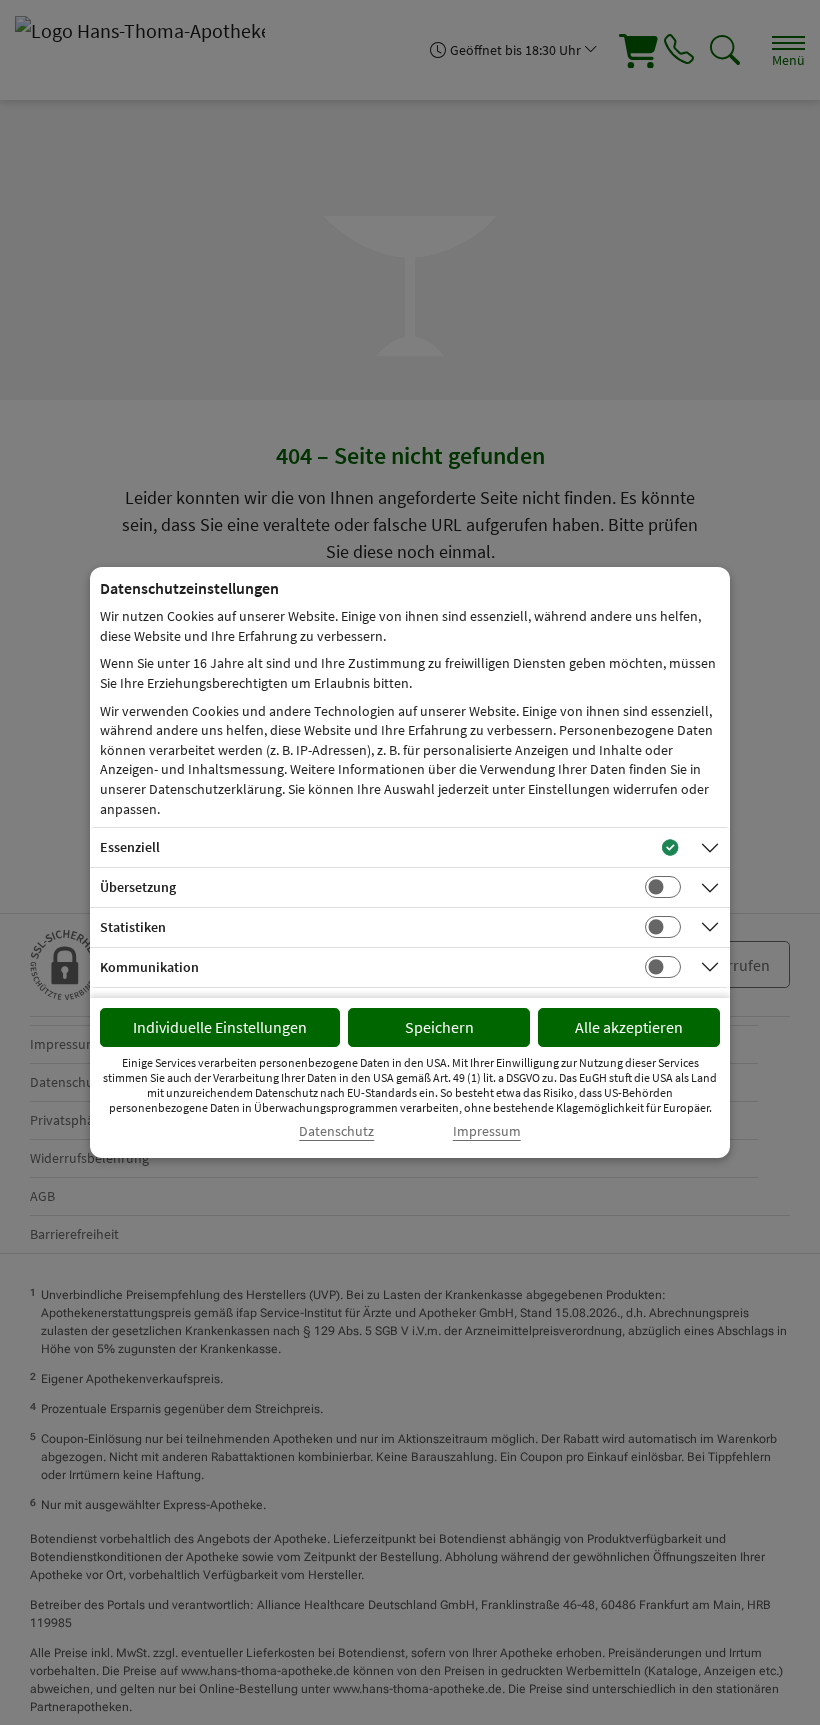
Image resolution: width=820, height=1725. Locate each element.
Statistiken (133, 927)
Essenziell (130, 847)
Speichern (439, 1027)
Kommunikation (149, 967)
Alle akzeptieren (629, 1027)
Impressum (487, 1131)
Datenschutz (336, 1131)
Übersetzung (138, 887)
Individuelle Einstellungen (220, 1027)
